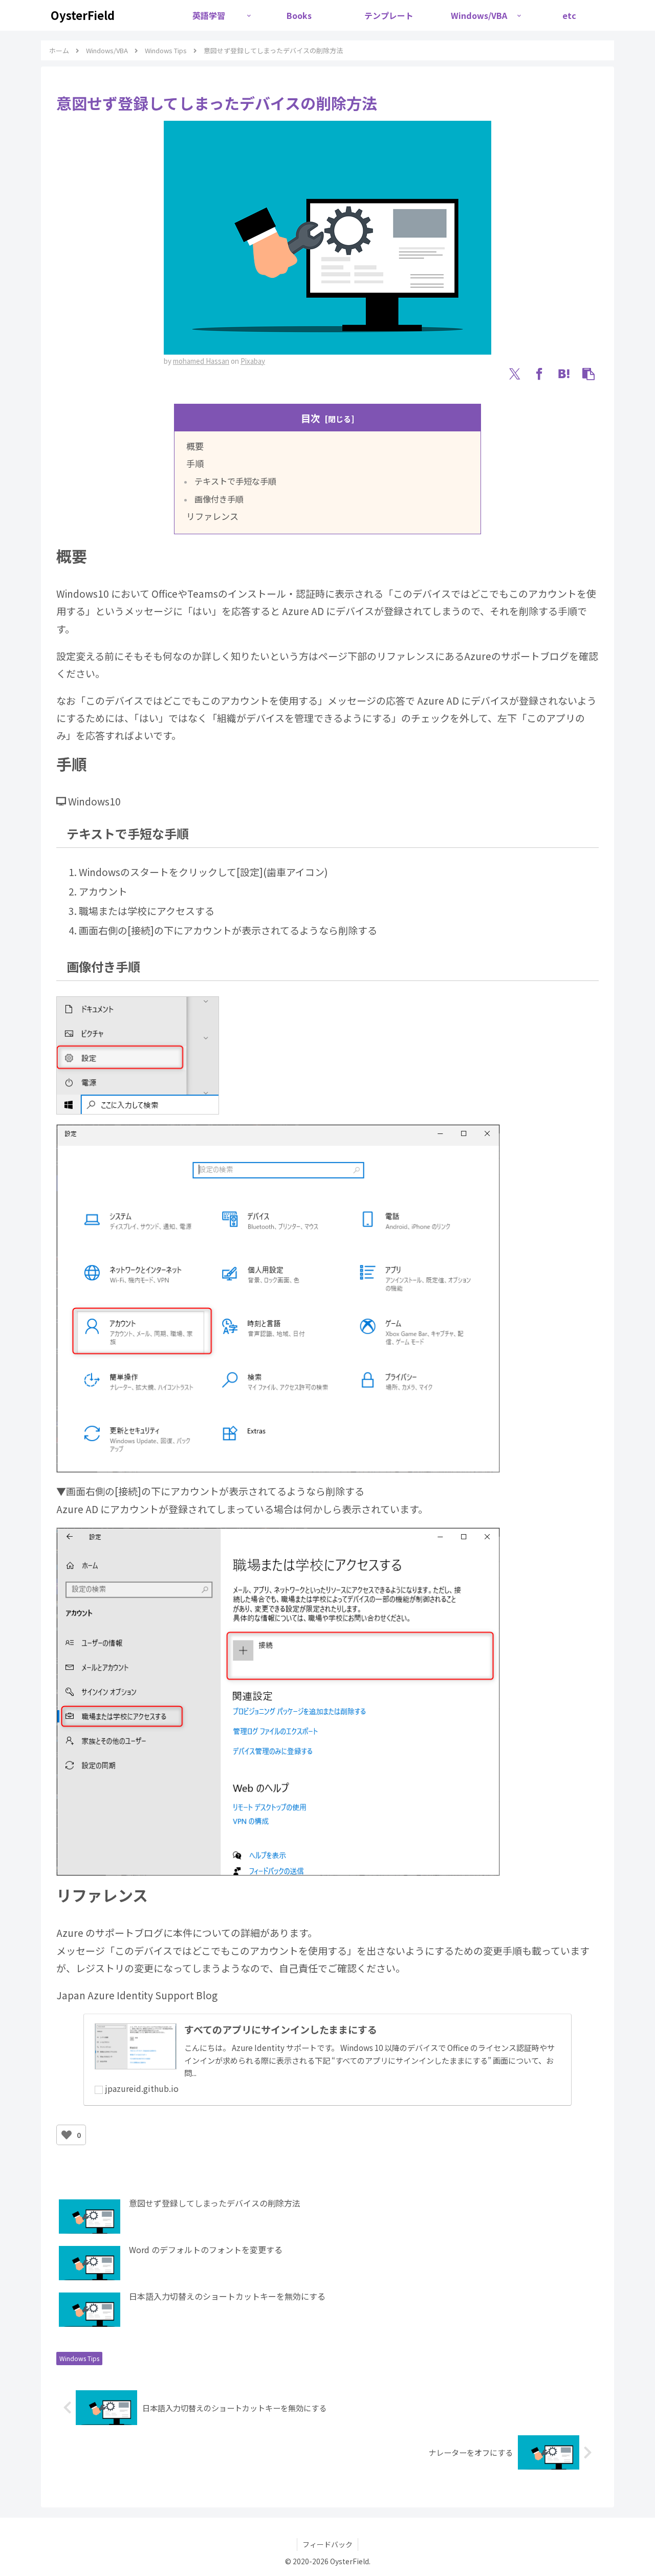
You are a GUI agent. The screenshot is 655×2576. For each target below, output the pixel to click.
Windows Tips (79, 2358)
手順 (195, 463)
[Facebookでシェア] (539, 374)
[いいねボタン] (67, 2135)
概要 (195, 446)
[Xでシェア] (515, 374)
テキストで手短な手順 (235, 481)
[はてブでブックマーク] (564, 374)
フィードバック (327, 2544)
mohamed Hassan (201, 361)
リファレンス (212, 516)
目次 (311, 418)
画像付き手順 (219, 499)
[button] (588, 374)
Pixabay (253, 361)
